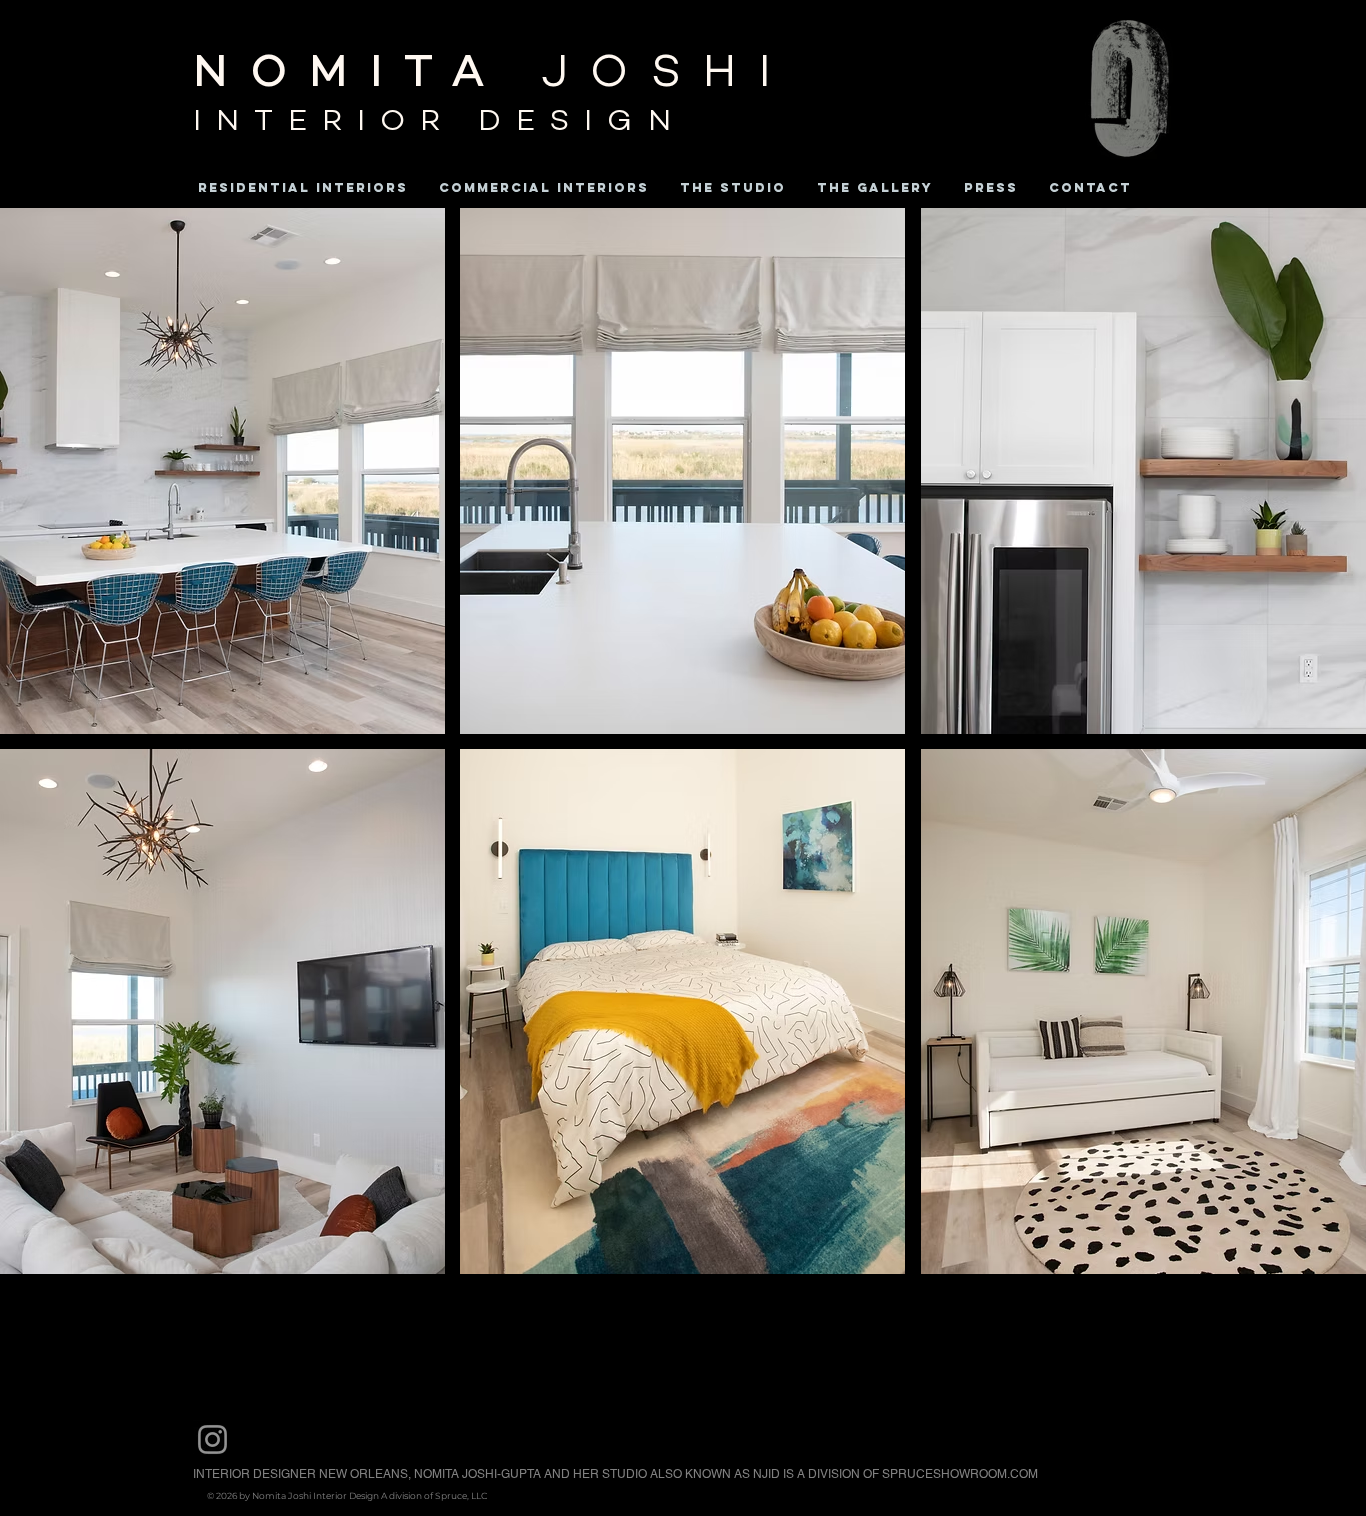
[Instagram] (212, 1439)
